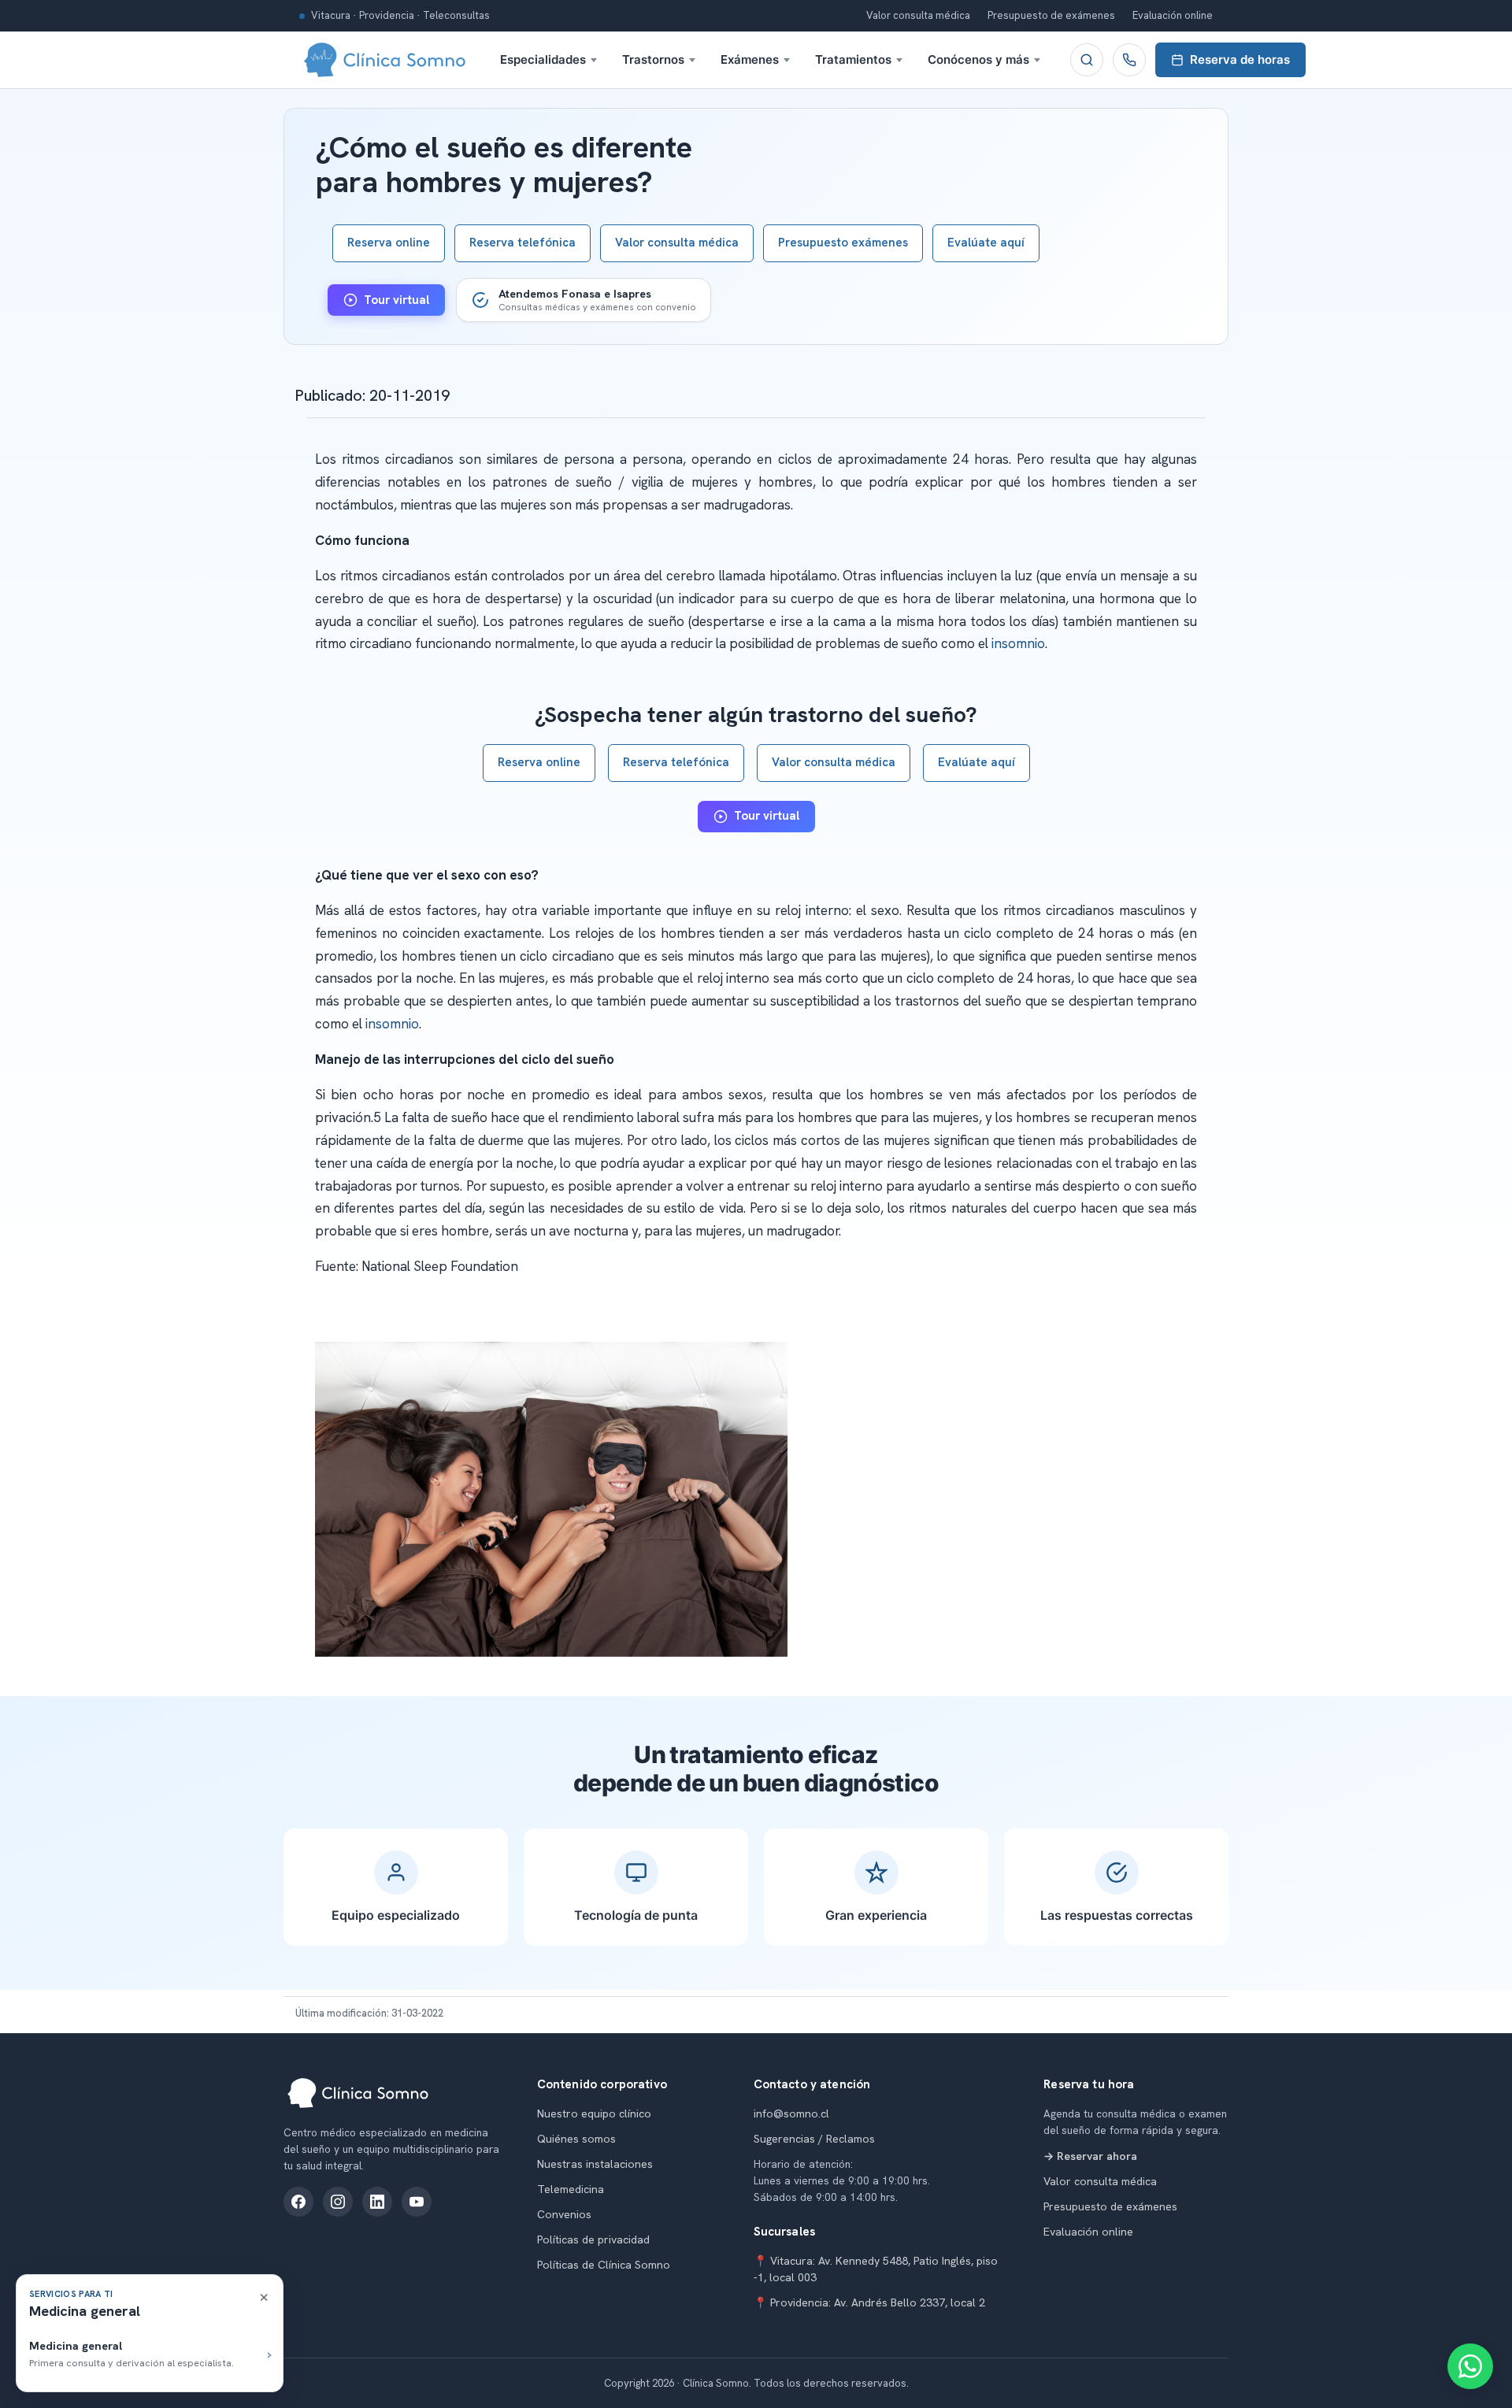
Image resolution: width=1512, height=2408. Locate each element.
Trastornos (653, 59)
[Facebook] (298, 2202)
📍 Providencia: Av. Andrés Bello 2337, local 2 (869, 2302)
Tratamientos (853, 59)
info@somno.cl (791, 2113)
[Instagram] (338, 2202)
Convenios (564, 2214)
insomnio (1018, 643)
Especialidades (543, 59)
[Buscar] (1087, 60)
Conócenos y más (978, 59)
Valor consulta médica (918, 15)
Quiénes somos (576, 2139)
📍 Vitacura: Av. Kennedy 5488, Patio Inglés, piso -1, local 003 (876, 2269)
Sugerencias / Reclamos (814, 2139)
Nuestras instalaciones (595, 2164)
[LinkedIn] (377, 2202)
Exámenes (750, 59)
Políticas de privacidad (593, 2239)
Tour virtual (397, 300)
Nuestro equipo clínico (594, 2113)
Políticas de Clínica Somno (604, 2265)
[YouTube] (417, 2202)
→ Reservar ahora (1090, 2156)
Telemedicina (571, 2189)
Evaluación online (1173, 15)
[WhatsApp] (1470, 2366)
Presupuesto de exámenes (1051, 15)
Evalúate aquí (986, 243)
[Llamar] (1129, 60)
